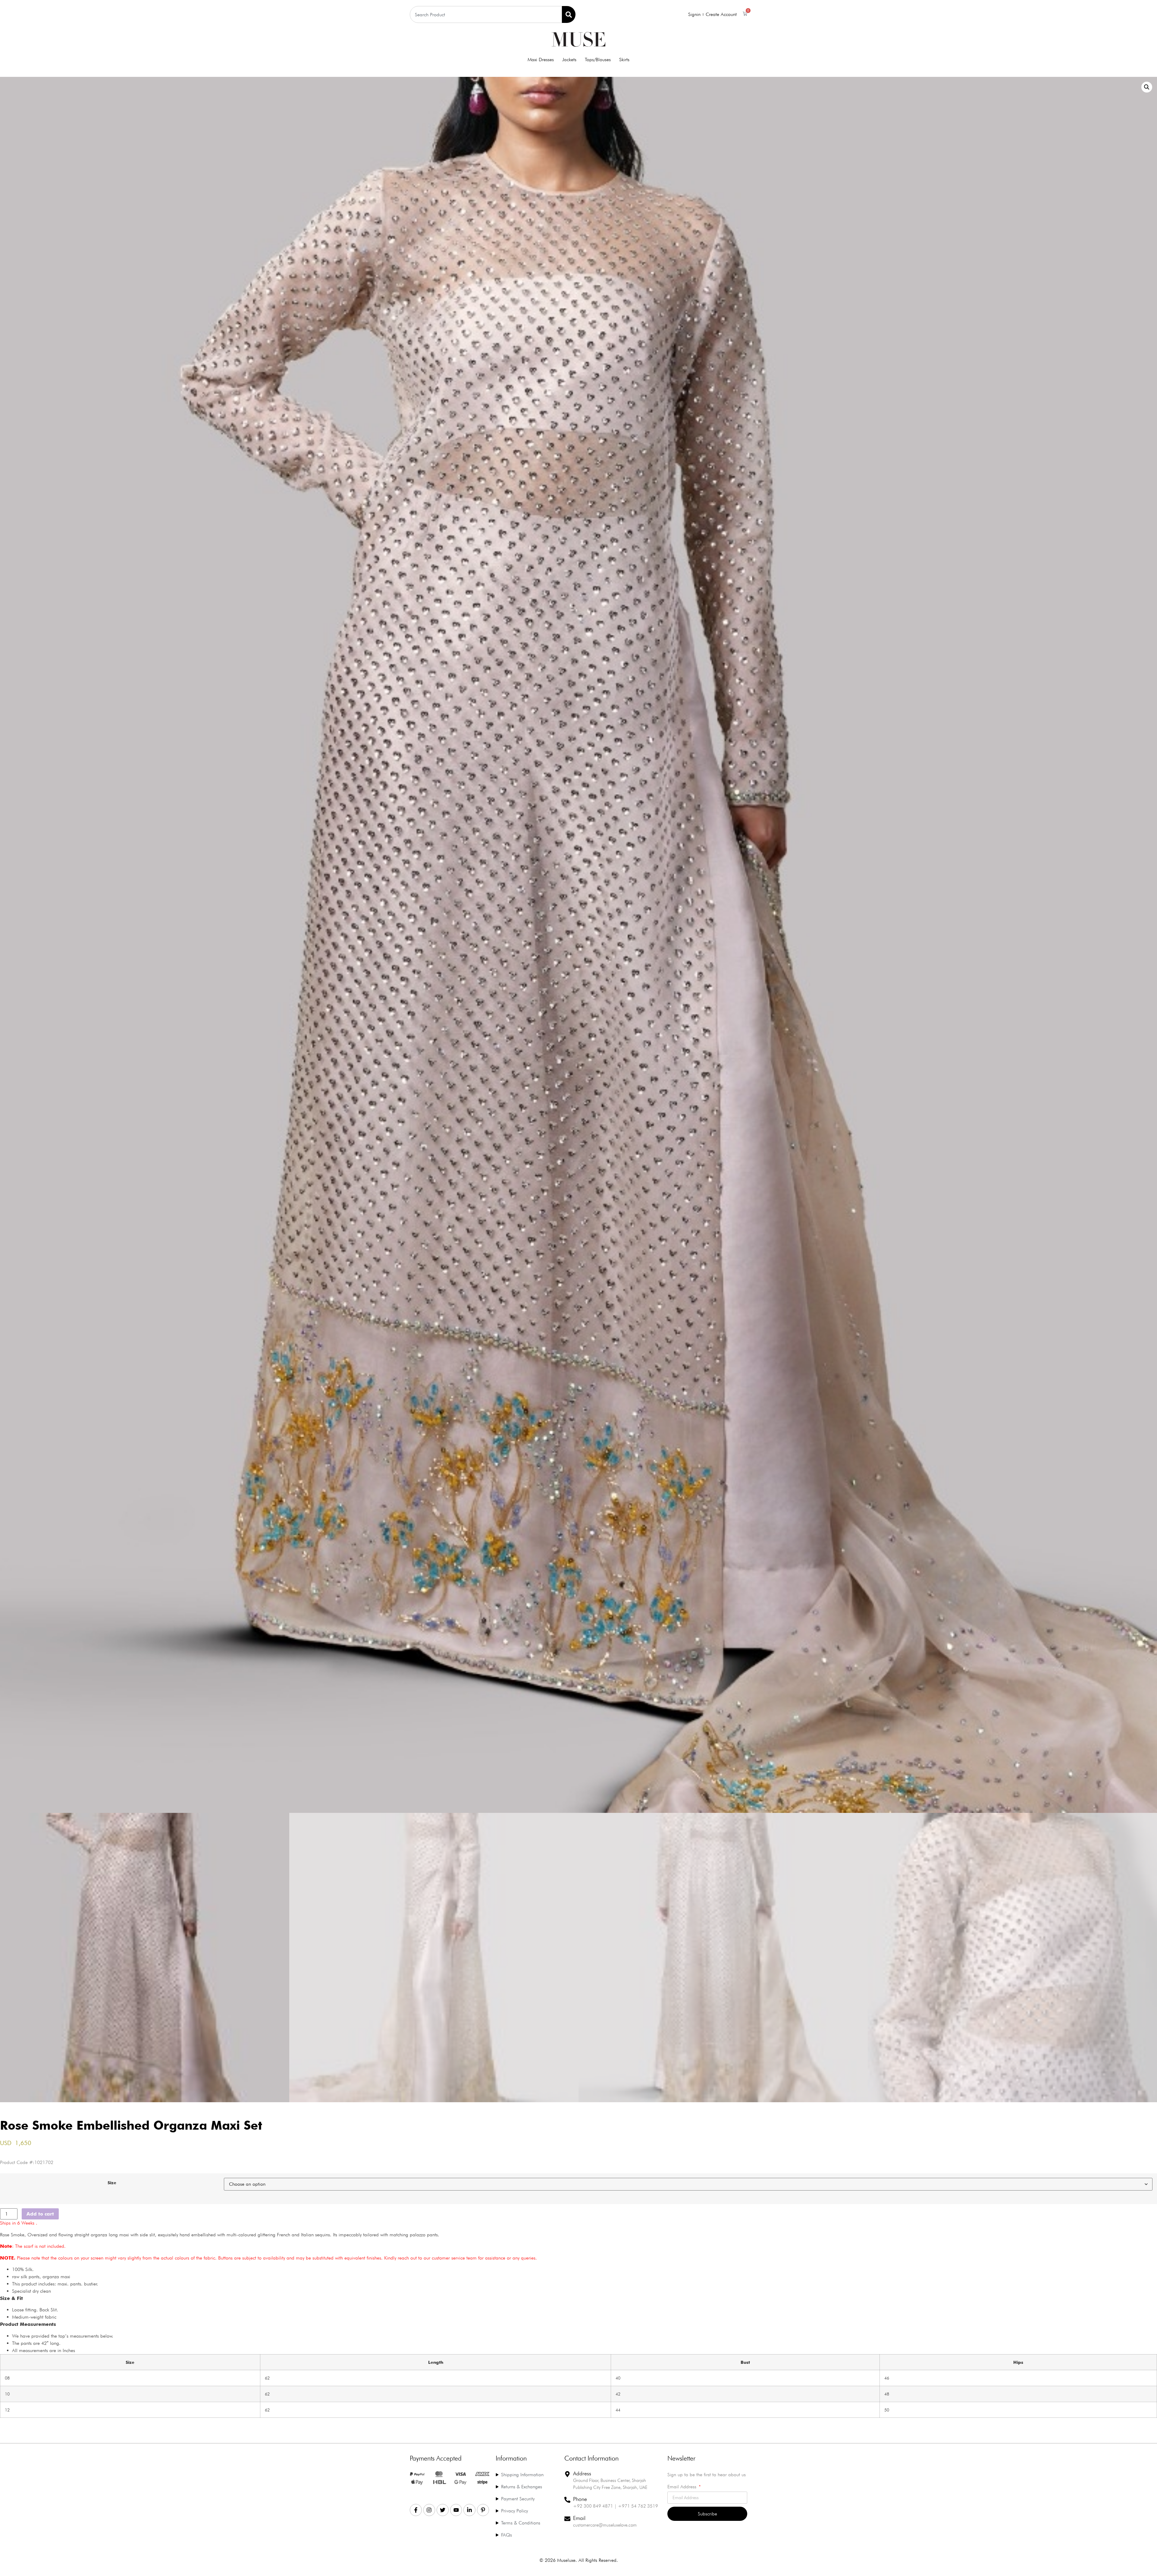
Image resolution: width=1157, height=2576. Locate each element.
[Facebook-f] (416, 2510)
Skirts (624, 60)
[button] (1147, 87)
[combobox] (486, 14)
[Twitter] (443, 2510)
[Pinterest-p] (483, 2510)
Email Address (683, 2487)
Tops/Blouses (598, 60)
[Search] (569, 14)
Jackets (569, 60)
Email (579, 2518)
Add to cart (40, 2214)
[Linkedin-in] (469, 2510)
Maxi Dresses (541, 60)
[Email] (567, 2519)
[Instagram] (429, 2510)
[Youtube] (456, 2510)
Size (112, 2183)
